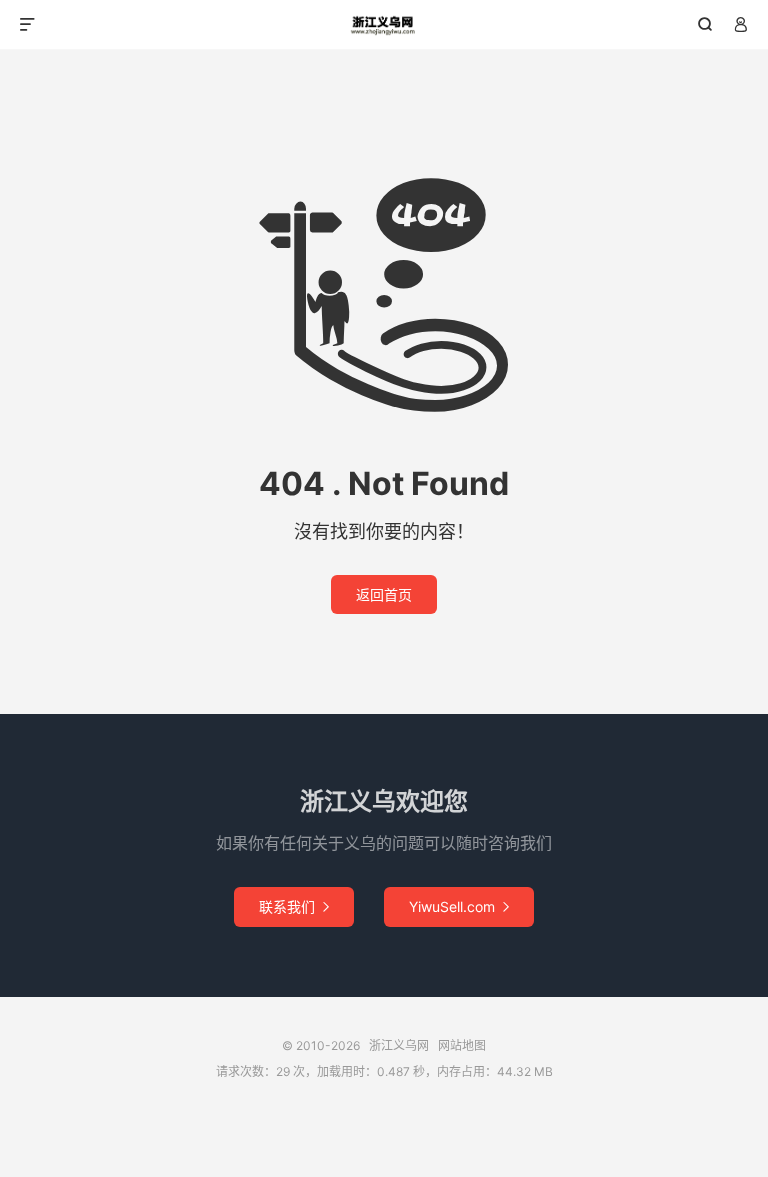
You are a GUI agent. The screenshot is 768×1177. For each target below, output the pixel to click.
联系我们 (294, 906)
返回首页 (384, 594)
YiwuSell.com (459, 906)
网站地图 (462, 1045)
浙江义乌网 (384, 25)
